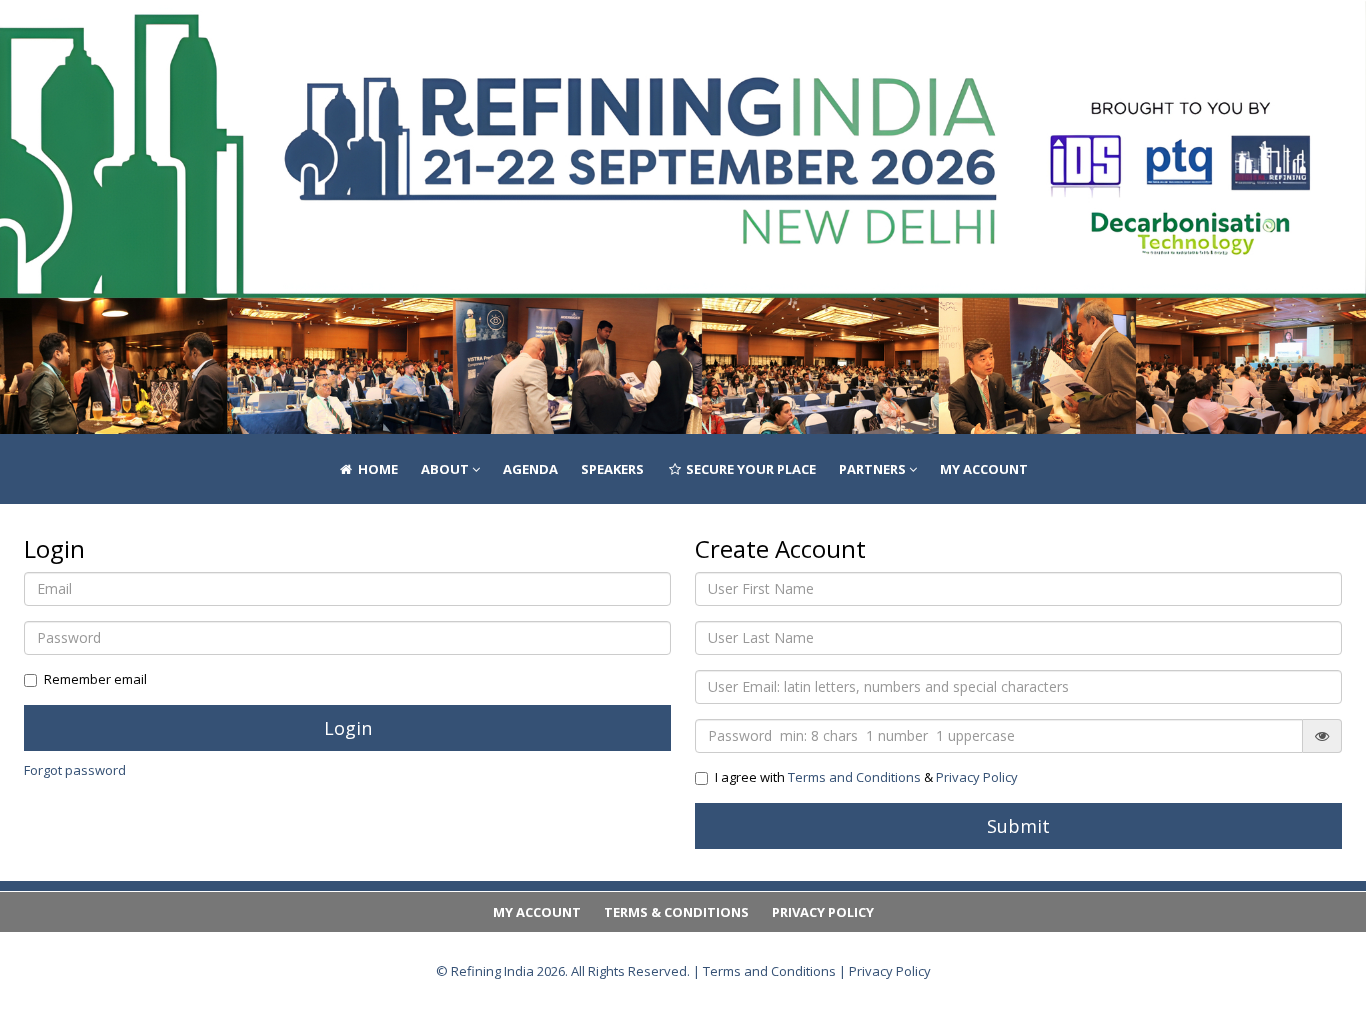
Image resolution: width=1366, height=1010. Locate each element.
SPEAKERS (612, 35)
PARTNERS (874, 35)
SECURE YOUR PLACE (749, 35)
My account (984, 35)
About (446, 35)
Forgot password (75, 770)
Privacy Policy (977, 777)
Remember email (95, 679)
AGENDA (530, 35)
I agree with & (866, 777)
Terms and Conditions (854, 777)
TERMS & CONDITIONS (676, 912)
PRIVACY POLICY (823, 912)
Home (376, 35)
